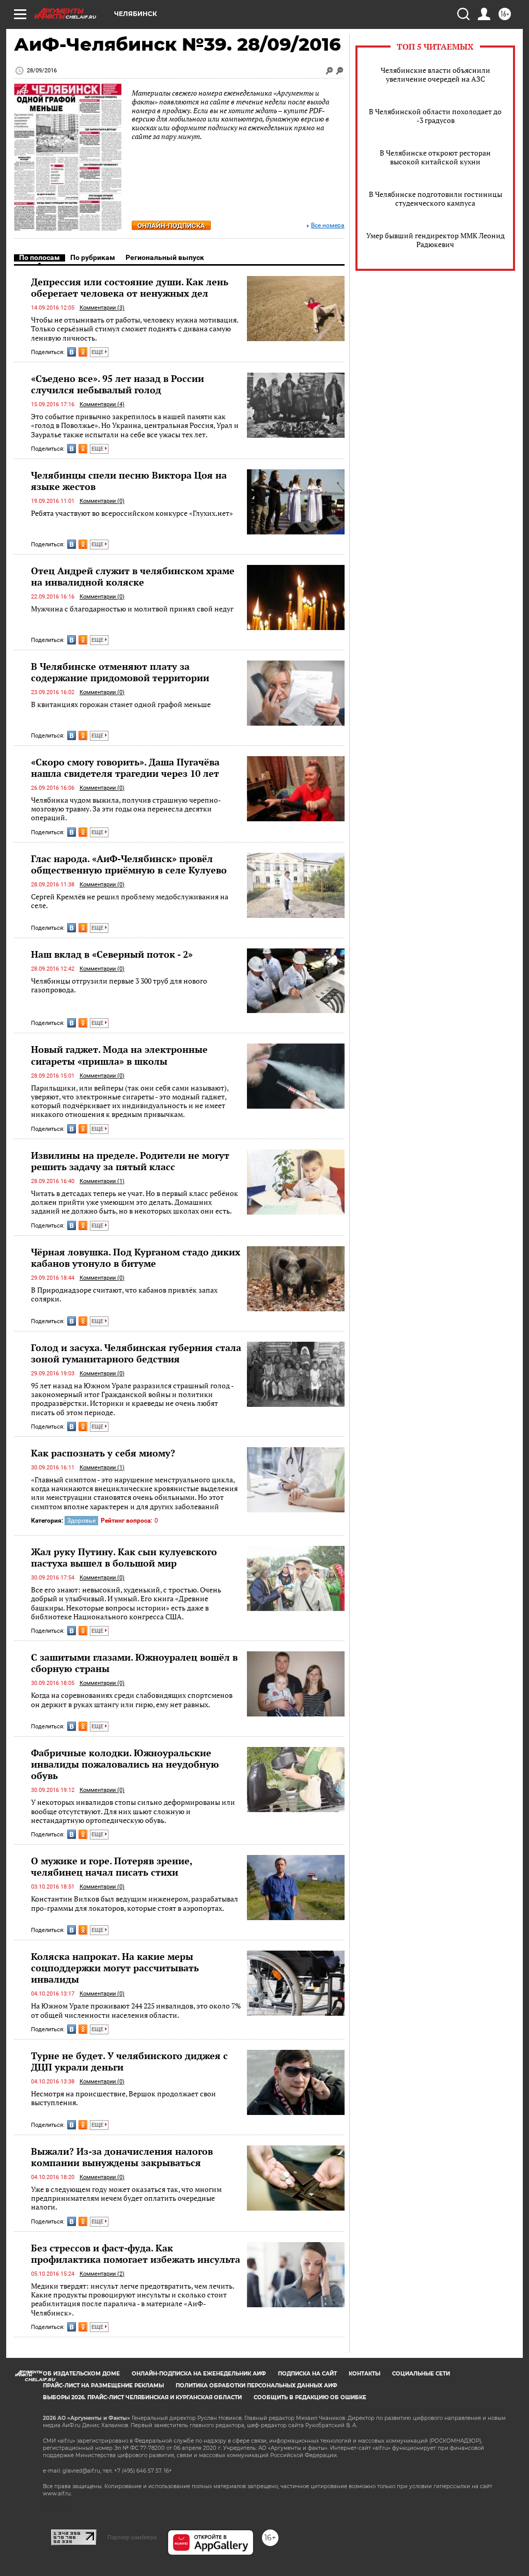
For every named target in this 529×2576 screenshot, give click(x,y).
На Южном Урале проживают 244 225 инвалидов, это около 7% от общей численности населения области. (136, 2010)
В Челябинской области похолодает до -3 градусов (435, 116)
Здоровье (81, 1521)
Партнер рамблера (132, 2537)
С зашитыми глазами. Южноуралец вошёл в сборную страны (134, 1663)
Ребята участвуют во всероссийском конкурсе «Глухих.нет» (132, 513)
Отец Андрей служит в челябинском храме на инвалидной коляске (133, 576)
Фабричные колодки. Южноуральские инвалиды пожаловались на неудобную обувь (125, 1764)
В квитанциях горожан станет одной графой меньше (121, 704)
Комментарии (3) (102, 308)
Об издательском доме (81, 2374)
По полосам (40, 257)
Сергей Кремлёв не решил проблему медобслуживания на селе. (130, 901)
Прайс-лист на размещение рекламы (103, 2386)
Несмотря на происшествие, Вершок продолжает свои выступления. (123, 2098)
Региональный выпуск (165, 257)
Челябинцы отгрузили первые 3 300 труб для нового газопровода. (119, 985)
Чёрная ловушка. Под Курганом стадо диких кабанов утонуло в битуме (136, 1258)
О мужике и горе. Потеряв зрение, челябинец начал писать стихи (112, 1866)
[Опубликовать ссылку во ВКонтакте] (72, 352)
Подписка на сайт (307, 2374)
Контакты (364, 2374)
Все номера (328, 226)
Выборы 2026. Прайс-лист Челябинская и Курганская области (142, 2397)
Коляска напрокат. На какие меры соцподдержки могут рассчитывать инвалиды (115, 1968)
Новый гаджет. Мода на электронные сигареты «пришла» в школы (119, 1055)
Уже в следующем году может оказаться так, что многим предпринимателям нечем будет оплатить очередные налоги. (126, 2198)
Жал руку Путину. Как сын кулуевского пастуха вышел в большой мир (124, 1557)
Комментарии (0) (102, 501)
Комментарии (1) (102, 1181)
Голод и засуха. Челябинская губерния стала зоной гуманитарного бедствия (136, 1353)
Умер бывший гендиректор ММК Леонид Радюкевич (435, 240)
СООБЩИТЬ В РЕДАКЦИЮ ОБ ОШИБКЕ (310, 2397)
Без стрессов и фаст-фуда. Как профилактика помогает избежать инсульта (136, 2253)
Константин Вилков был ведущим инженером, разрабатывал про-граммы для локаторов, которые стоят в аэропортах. (135, 1903)
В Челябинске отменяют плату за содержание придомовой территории (120, 672)
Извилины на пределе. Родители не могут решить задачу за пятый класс (130, 1161)
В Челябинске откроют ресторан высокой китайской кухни (435, 157)
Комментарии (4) (102, 404)
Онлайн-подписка (171, 226)
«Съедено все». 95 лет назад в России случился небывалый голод (118, 384)
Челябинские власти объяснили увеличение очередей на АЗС (435, 74)
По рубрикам (93, 257)
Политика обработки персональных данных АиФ (256, 2386)
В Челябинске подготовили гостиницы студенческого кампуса (435, 198)
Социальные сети (421, 2374)
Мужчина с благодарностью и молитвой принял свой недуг (132, 609)
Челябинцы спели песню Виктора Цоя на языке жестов (129, 481)
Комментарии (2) (102, 2274)
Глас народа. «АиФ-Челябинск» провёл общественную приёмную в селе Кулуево (129, 864)
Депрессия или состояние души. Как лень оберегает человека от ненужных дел (130, 287)
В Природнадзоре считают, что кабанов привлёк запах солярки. (124, 1294)
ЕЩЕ (98, 352)
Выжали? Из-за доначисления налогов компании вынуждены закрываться (122, 2157)
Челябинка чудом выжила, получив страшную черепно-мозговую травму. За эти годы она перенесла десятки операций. (126, 809)
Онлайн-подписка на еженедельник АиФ (199, 2374)
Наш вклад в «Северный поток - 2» (112, 954)
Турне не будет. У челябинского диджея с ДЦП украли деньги (129, 2061)
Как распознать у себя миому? (103, 1453)
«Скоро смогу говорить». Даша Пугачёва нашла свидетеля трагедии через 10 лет (125, 768)
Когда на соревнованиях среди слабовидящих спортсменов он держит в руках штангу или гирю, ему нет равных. (132, 1700)
